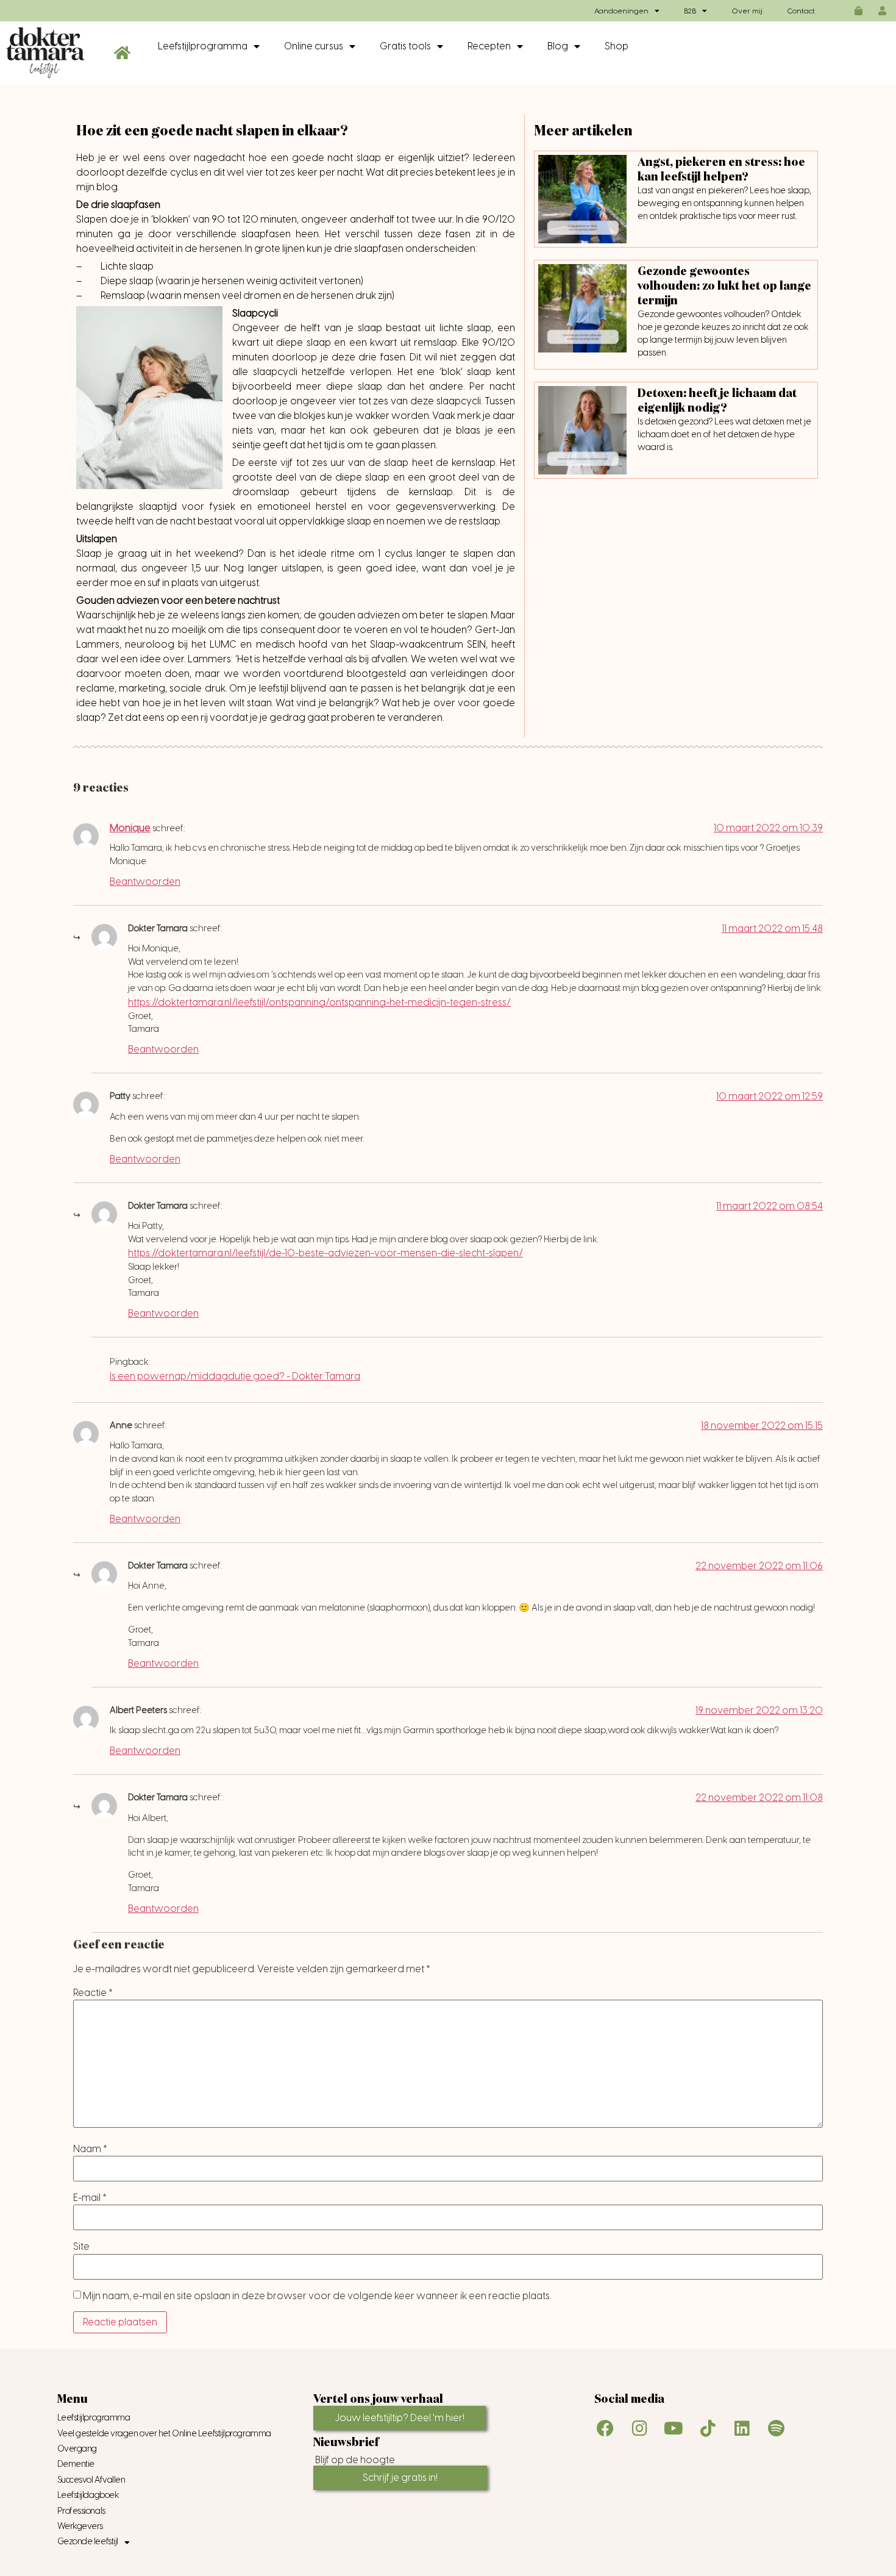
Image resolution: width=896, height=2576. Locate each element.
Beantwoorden (145, 882)
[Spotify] (776, 2428)
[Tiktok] (708, 2428)
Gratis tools (405, 46)
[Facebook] (605, 2428)
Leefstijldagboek (88, 2495)
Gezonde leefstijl (88, 2542)
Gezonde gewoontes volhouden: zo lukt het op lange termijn (724, 286)
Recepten (489, 46)
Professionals (81, 2511)
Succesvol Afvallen (91, 2480)
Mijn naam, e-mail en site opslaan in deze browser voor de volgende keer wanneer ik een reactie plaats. (317, 2296)
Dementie (76, 2464)
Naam (90, 2149)
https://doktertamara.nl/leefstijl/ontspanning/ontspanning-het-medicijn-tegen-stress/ (319, 1002)
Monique (130, 828)
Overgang (77, 2449)
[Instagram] (639, 2428)
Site (81, 2247)
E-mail (90, 2198)
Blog (558, 46)
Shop (617, 46)
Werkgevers (80, 2526)
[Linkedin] (742, 2428)
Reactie (93, 1993)
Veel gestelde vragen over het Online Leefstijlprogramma (164, 2434)
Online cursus (314, 46)
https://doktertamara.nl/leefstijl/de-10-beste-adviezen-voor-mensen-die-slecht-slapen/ (325, 1253)
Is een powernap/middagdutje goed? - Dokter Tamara (235, 1376)
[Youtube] (674, 2428)
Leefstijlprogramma (203, 46)
